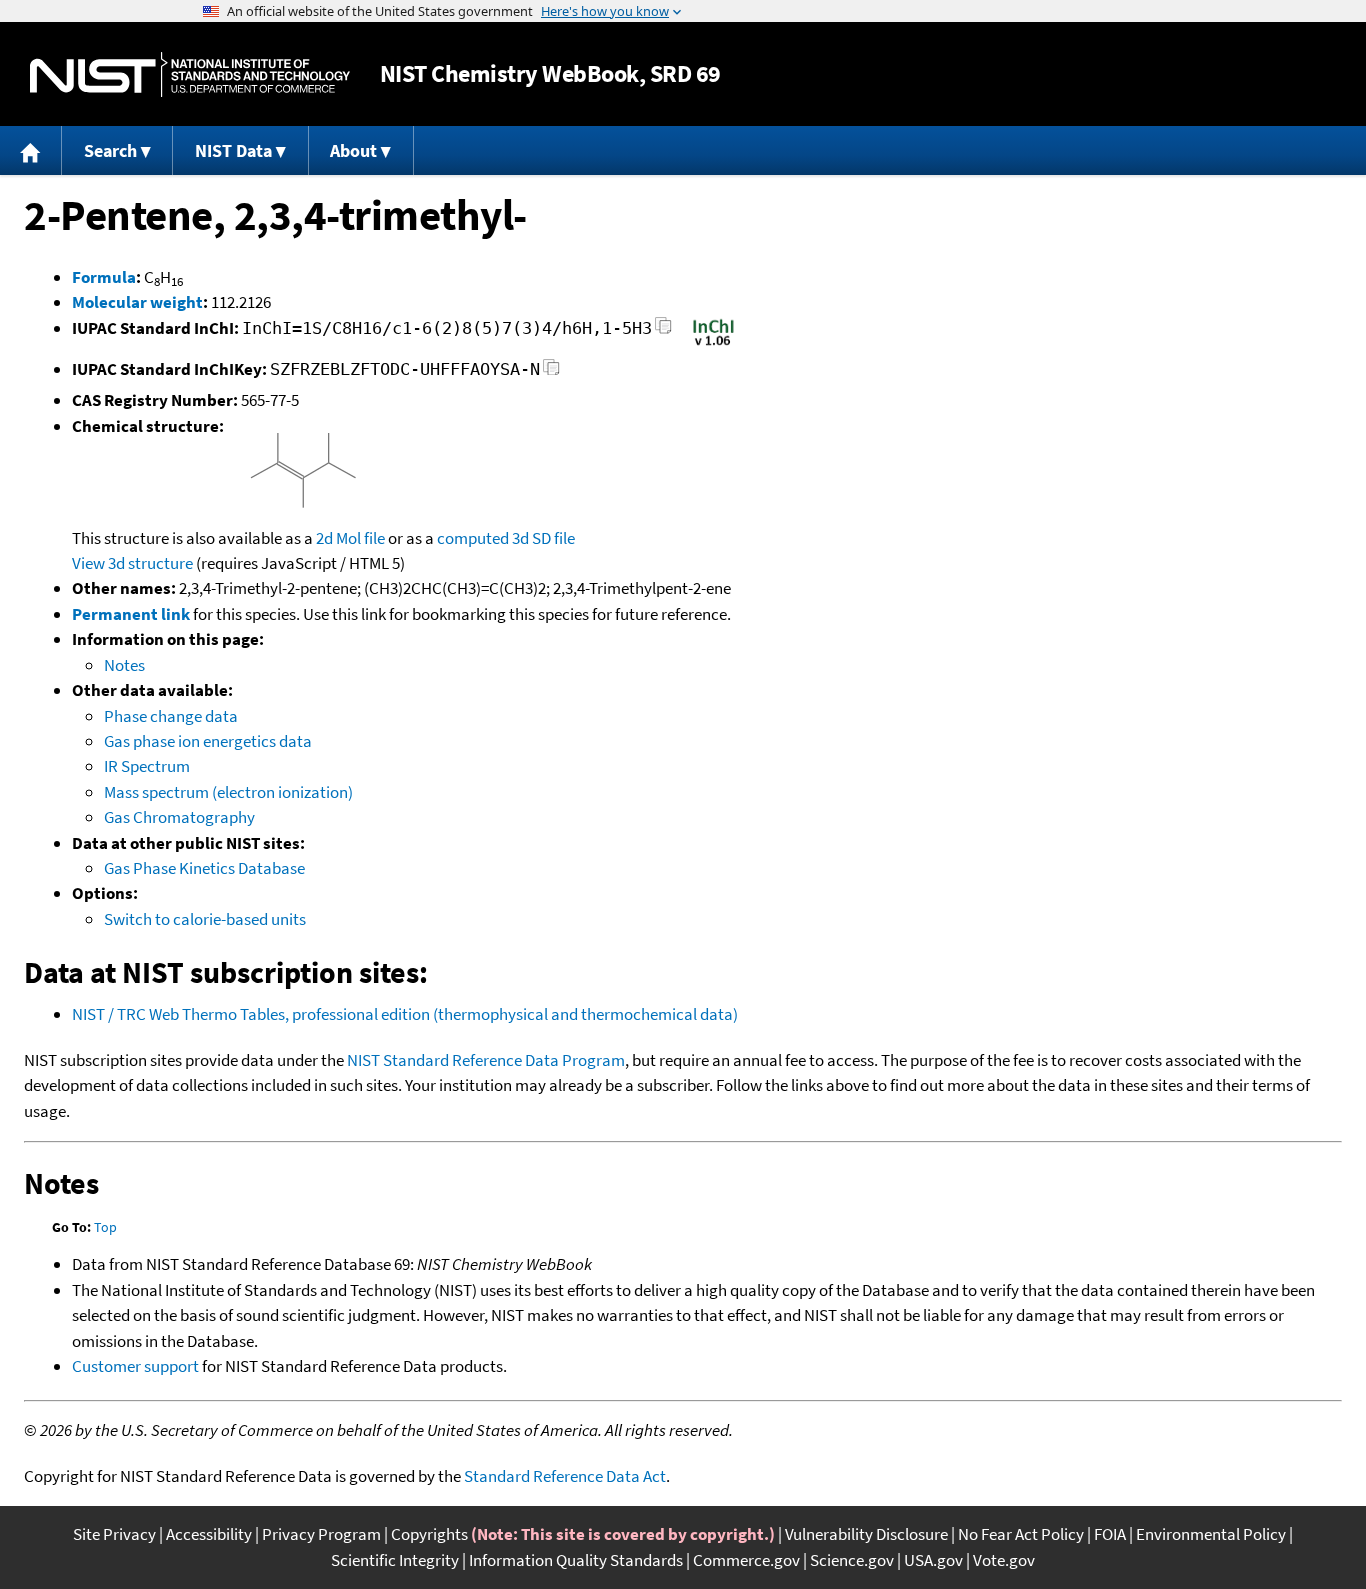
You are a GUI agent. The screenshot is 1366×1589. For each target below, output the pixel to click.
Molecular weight (137, 302)
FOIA (1110, 1534)
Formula (104, 277)
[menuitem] (31, 150)
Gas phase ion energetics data (208, 741)
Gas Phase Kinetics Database (204, 868)
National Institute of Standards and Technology (190, 74)
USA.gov (933, 1560)
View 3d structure (132, 563)
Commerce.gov (746, 1560)
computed (473, 538)
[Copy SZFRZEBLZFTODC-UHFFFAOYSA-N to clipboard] (551, 372)
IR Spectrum (147, 766)
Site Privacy (114, 1534)
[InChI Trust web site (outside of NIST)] (713, 344)
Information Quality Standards (576, 1560)
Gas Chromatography (179, 817)
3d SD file (543, 538)
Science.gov (852, 1560)
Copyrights (429, 1534)
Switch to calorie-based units (205, 919)
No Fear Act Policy (1021, 1534)
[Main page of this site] (31, 150)
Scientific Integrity (395, 1560)
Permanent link (131, 614)
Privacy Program (321, 1534)
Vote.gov (1004, 1560)
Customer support (135, 1366)
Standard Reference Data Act (565, 1476)
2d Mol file (350, 538)
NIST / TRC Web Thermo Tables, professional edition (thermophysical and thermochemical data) (405, 1014)
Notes (124, 665)
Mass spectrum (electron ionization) (228, 792)
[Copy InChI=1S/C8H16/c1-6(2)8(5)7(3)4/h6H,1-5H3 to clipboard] (663, 331)
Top (105, 1227)
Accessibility (209, 1534)
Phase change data (171, 716)
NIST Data (233, 150)
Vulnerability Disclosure (866, 1534)
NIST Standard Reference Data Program (486, 1060)
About (353, 150)
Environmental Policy (1211, 1534)
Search (110, 150)
